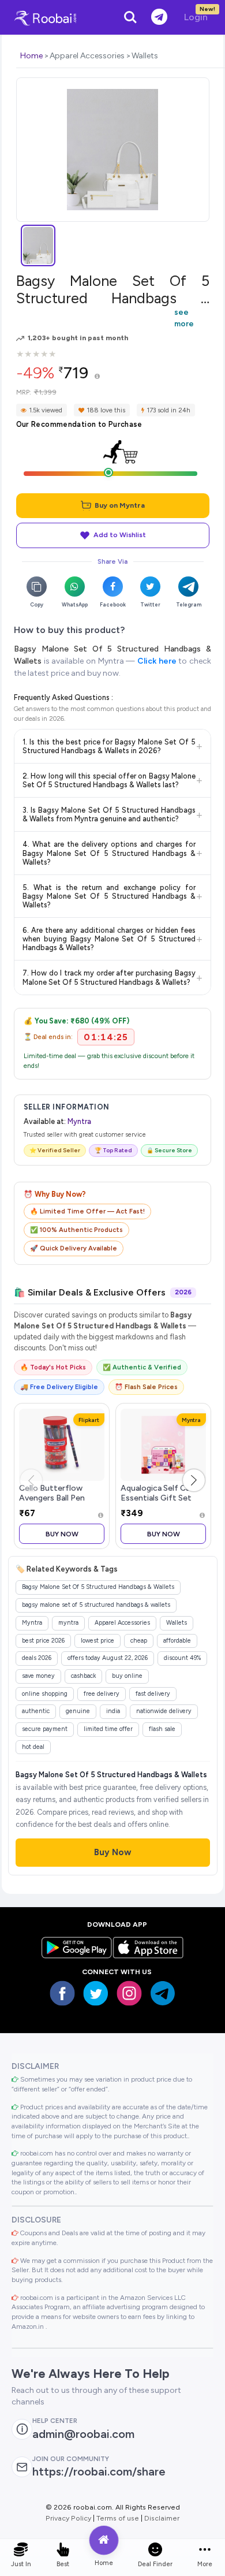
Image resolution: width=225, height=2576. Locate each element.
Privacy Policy (68, 2518)
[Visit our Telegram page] (163, 1993)
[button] (194, 1480)
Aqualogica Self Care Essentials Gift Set (159, 1493)
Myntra (79, 1121)
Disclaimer (162, 2518)
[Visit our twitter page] (96, 1993)
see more (184, 318)
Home (31, 56)
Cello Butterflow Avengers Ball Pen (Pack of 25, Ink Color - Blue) (61, 1503)
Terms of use (118, 2518)
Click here (157, 661)
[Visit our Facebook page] (62, 1993)
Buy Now (62, 1534)
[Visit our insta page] (129, 1993)
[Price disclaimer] (97, 377)
